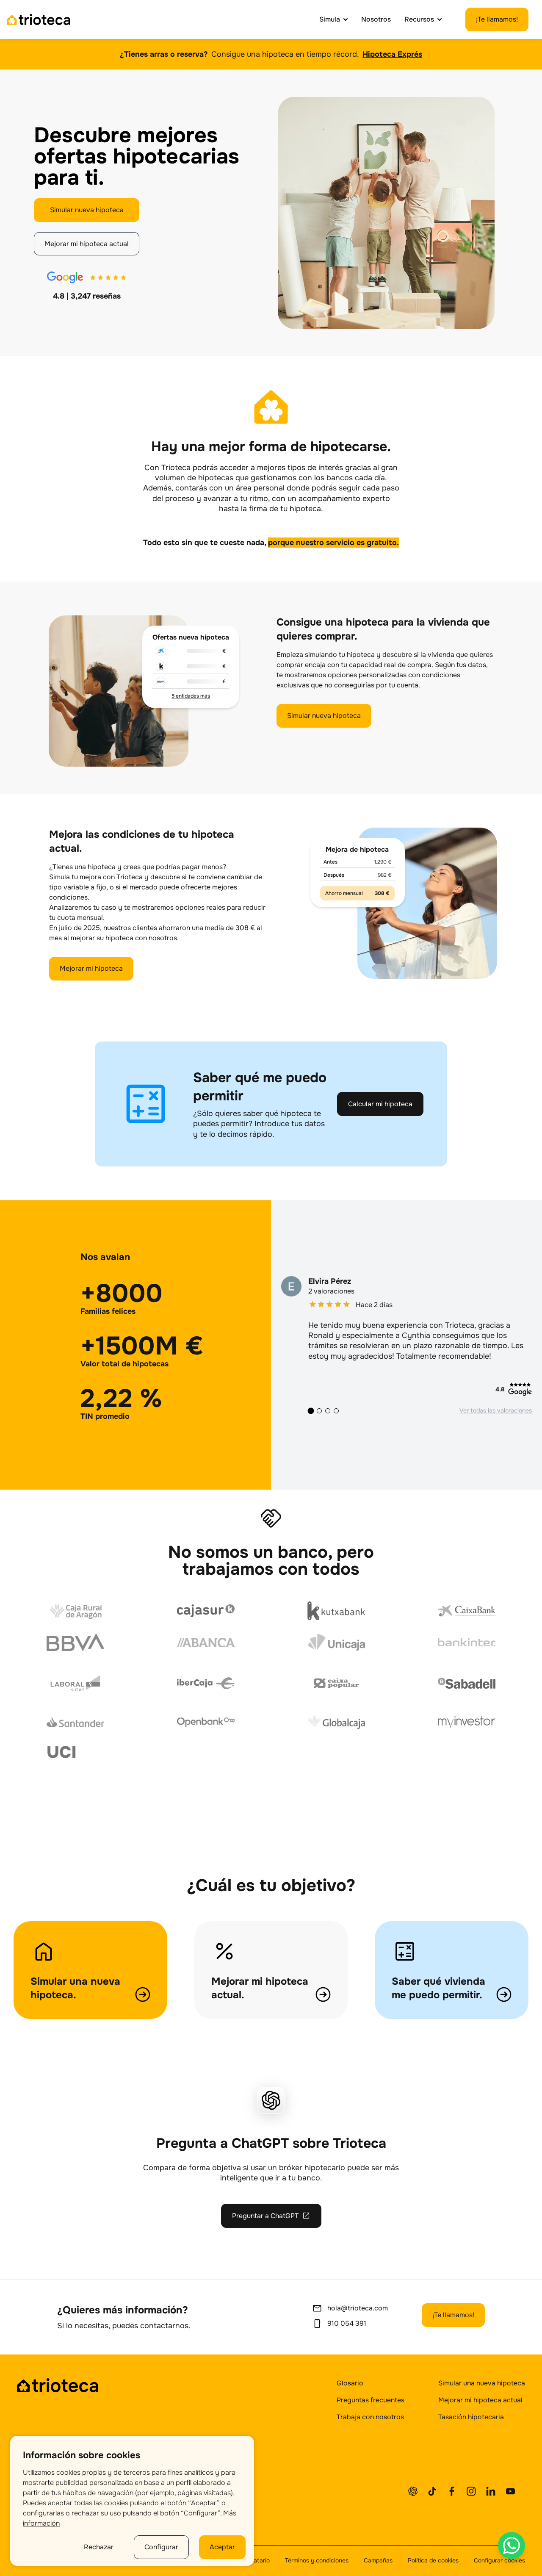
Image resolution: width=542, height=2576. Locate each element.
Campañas (378, 2560)
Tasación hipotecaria (471, 2417)
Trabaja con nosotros (370, 2417)
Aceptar (222, 2547)
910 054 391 (347, 2323)
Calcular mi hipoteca (380, 1104)
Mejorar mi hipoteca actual (87, 244)
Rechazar (99, 2547)
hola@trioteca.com (358, 2308)
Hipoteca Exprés (392, 54)
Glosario (350, 2383)
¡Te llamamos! (497, 19)
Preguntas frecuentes (371, 2400)
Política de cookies (433, 2560)
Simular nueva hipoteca (87, 210)
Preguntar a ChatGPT (265, 2216)
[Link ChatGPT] (413, 2491)
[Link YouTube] (510, 2491)
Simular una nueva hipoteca (482, 2383)
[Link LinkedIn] (491, 2491)
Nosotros (376, 19)
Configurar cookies (499, 2560)
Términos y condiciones (317, 2560)
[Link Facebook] (452, 2491)
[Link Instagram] (471, 2491)
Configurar (161, 2547)
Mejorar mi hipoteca (91, 968)
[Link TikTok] (432, 2491)
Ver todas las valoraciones (496, 1410)
